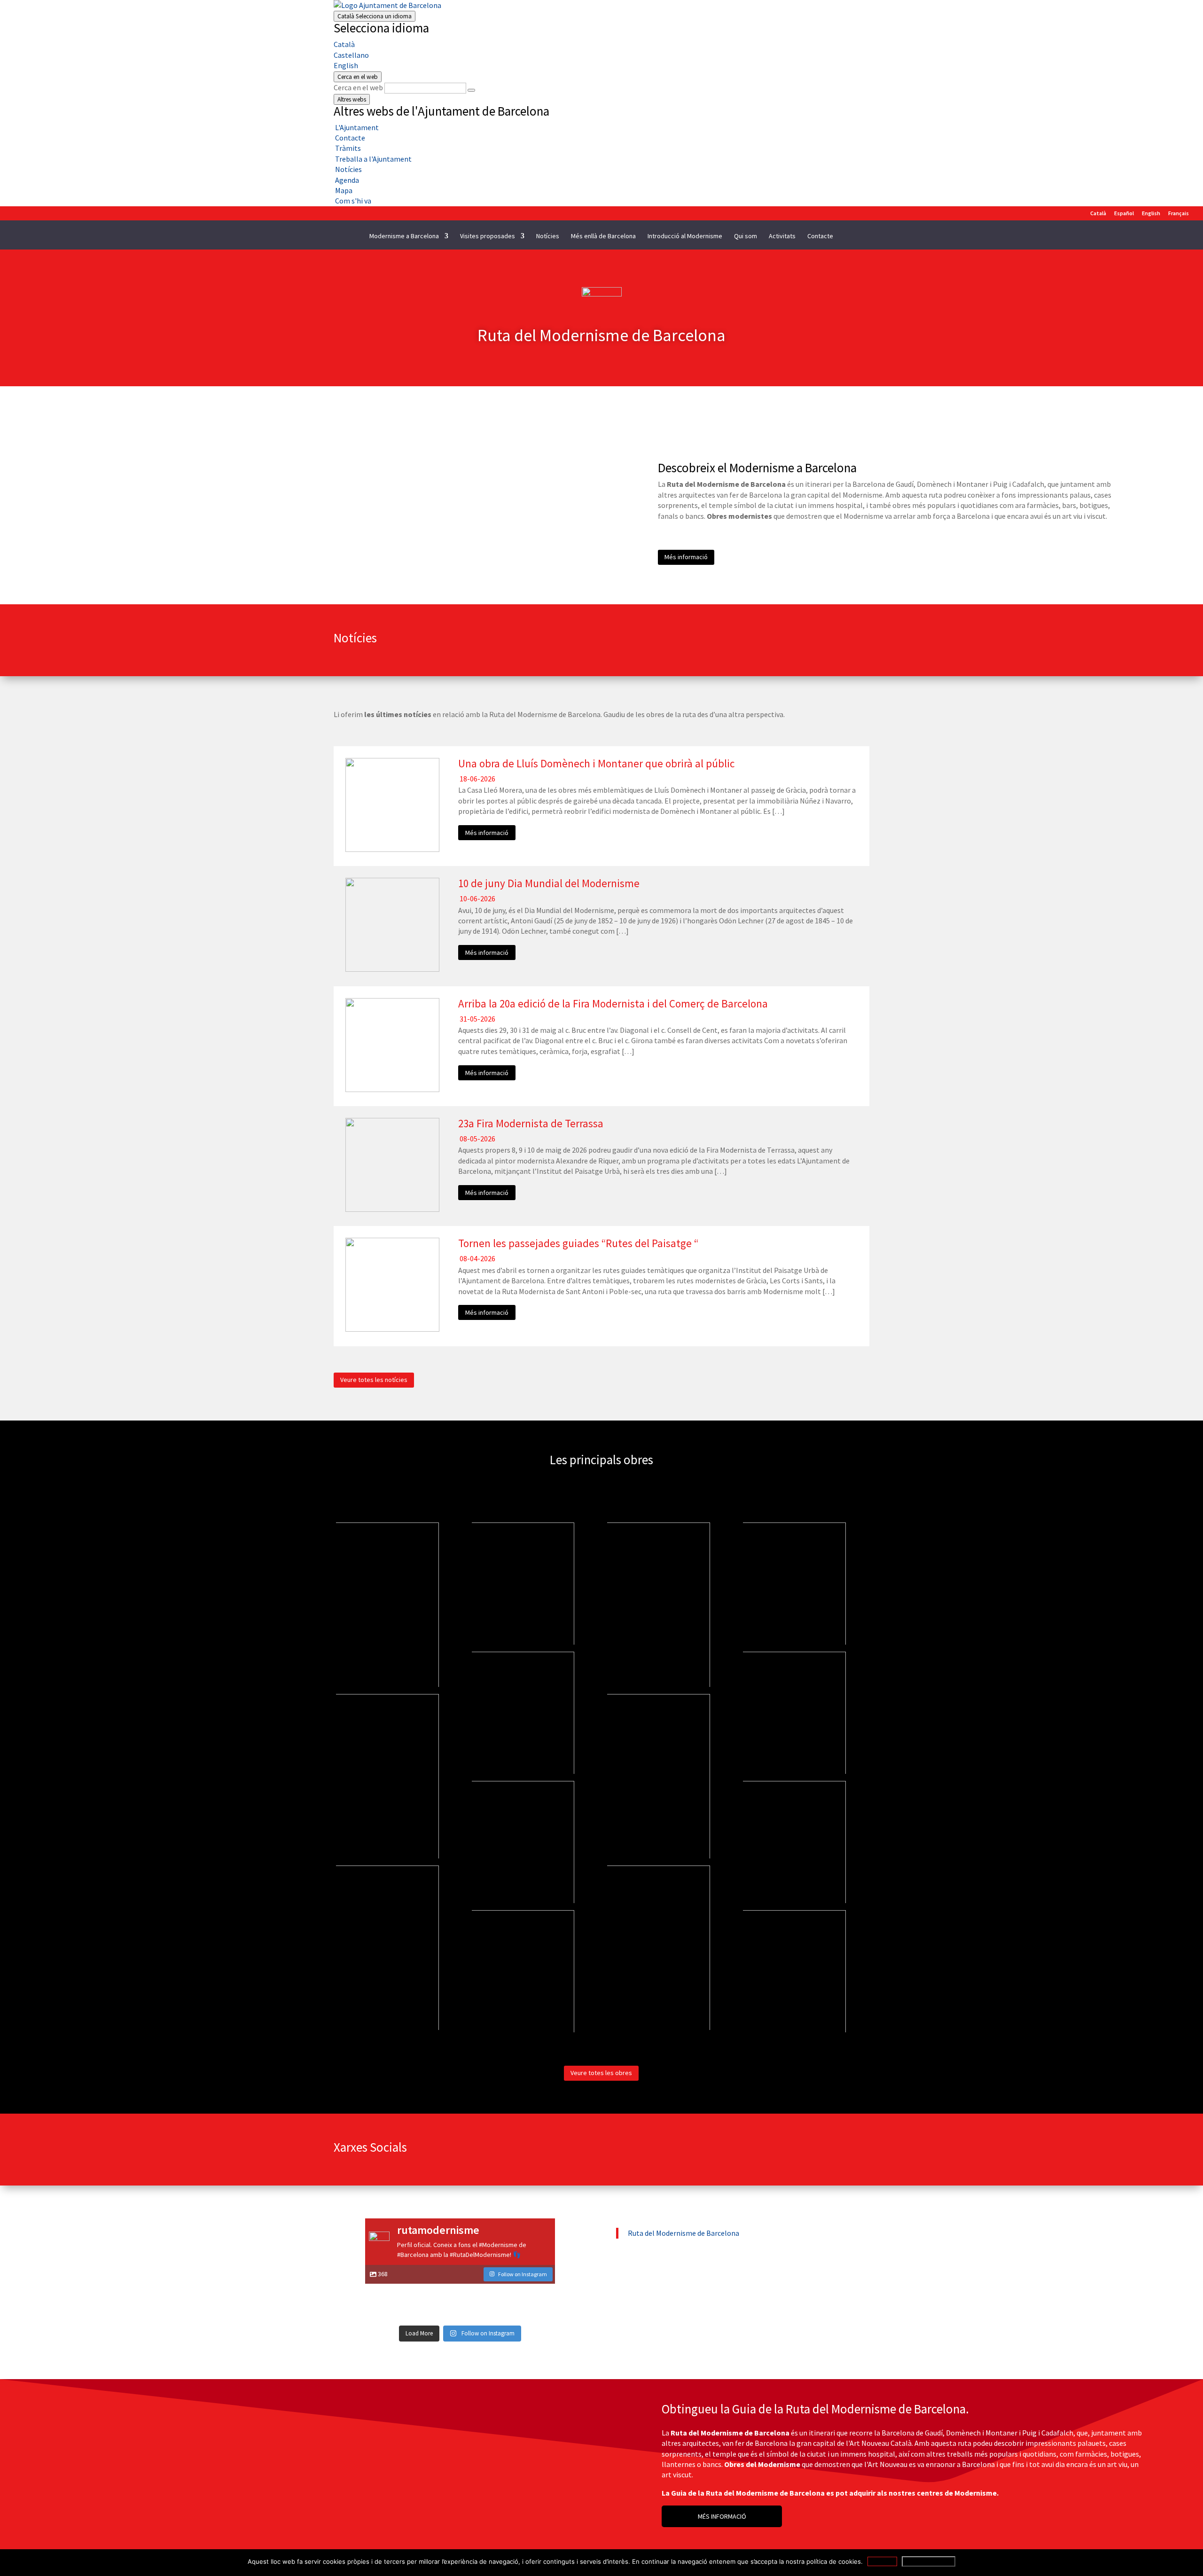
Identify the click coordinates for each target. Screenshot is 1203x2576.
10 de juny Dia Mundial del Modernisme (549, 883)
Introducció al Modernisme (685, 236)
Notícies (548, 236)
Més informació (686, 557)
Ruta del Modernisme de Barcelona (684, 2233)
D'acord (882, 2561)
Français (1179, 214)
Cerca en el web (358, 87)
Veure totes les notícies (374, 1380)
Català (375, 16)
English (346, 65)
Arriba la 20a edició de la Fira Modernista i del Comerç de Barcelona (613, 1003)
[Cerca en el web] (471, 90)
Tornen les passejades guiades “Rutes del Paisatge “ (578, 1243)
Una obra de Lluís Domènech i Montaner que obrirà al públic (596, 763)
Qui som (746, 236)
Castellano (351, 55)
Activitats (782, 236)
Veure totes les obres (601, 2073)
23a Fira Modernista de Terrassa (531, 1123)
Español (1124, 214)
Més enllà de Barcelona (603, 236)
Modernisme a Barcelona (404, 236)
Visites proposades (488, 236)
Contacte (820, 236)
